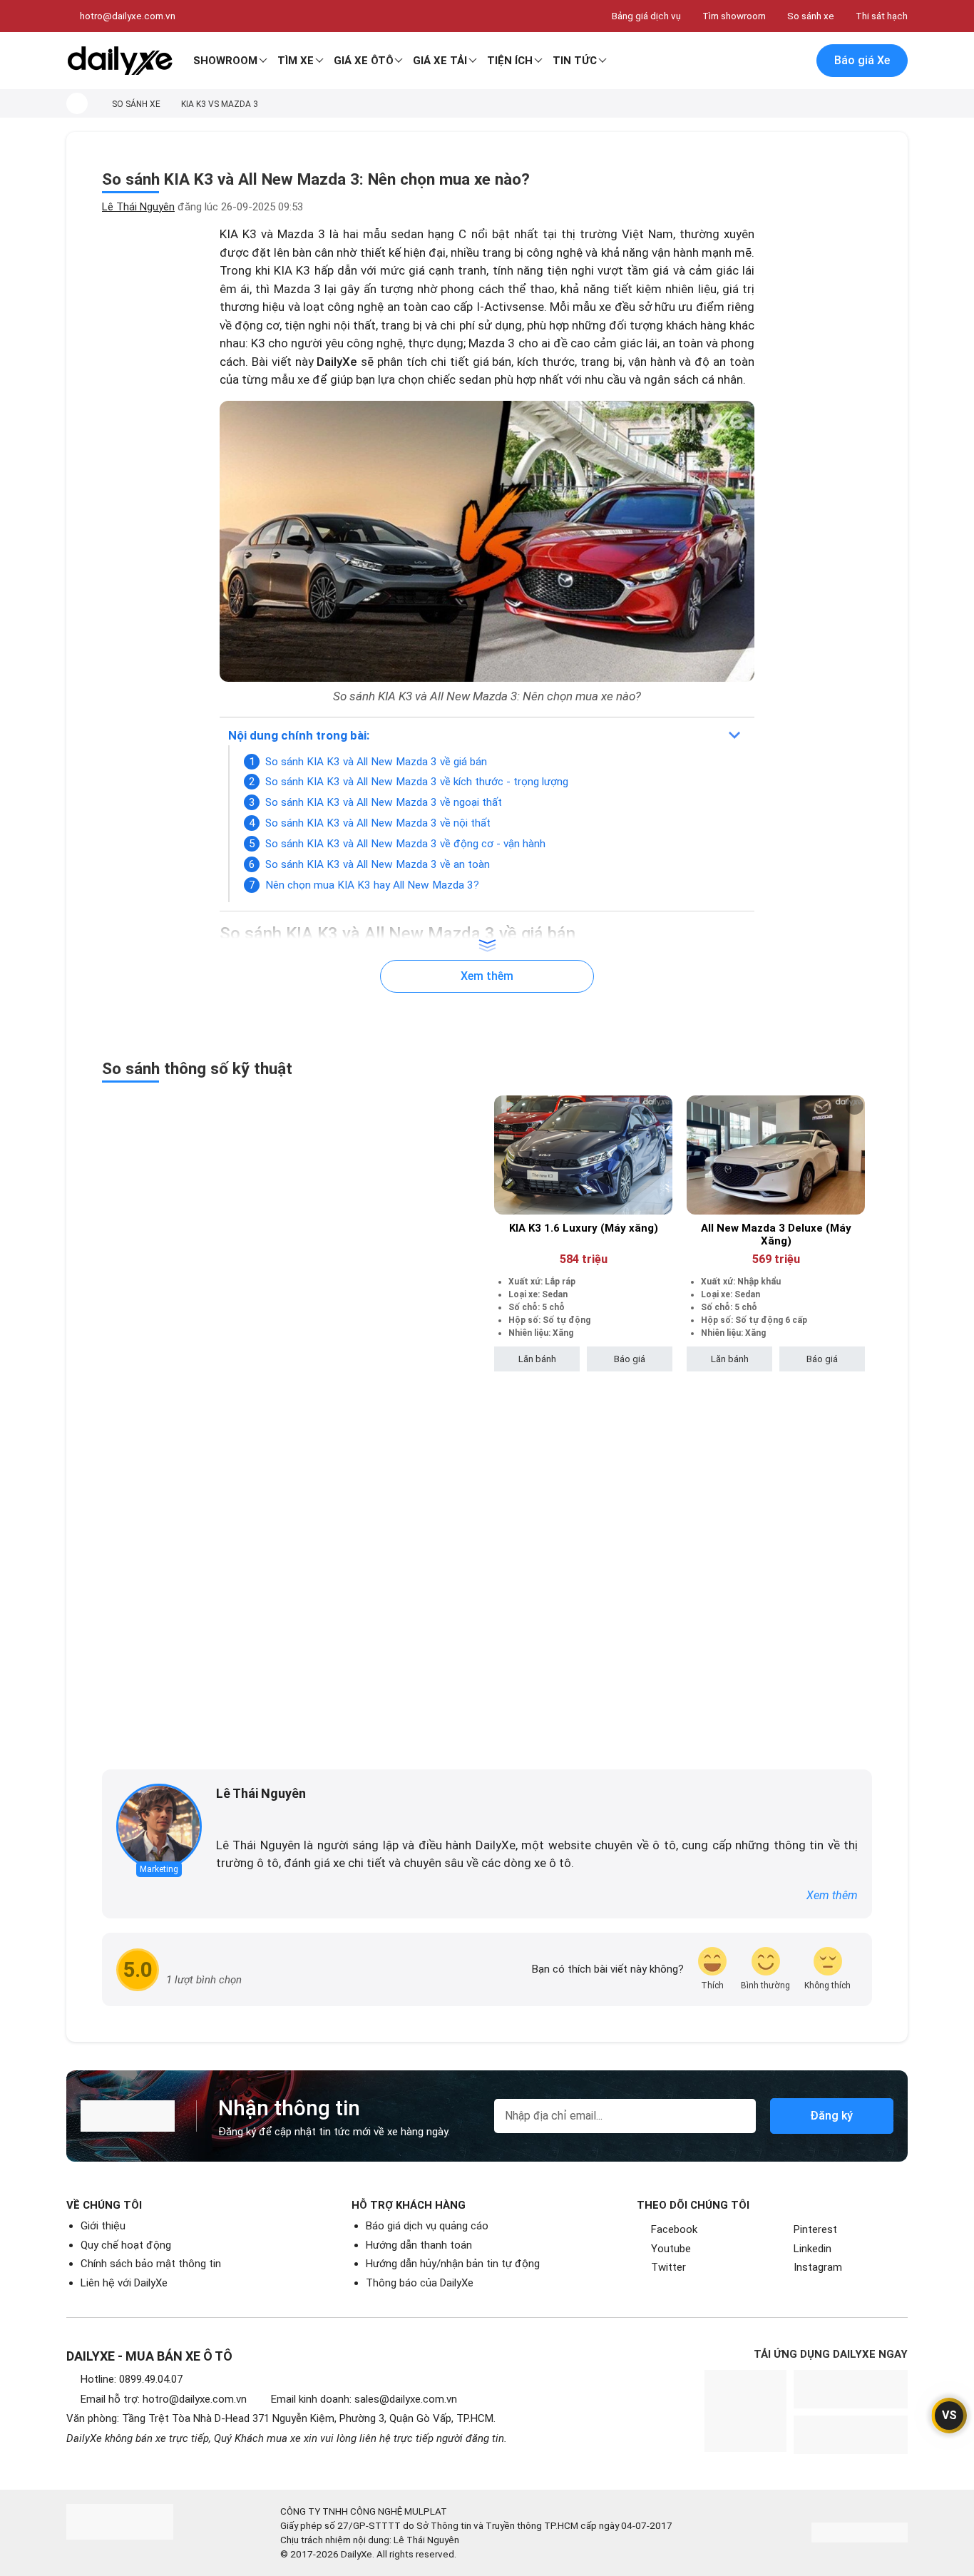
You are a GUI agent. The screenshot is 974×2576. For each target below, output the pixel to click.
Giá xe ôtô (364, 61)
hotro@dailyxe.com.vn (128, 16)
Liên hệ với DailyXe (124, 2283)
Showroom (225, 61)
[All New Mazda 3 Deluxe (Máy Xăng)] (776, 1155)
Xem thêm (832, 1895)
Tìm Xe (296, 61)
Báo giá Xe (862, 60)
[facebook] (223, 1817)
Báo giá (630, 1359)
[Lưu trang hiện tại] (764, 61)
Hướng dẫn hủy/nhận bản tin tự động (453, 2264)
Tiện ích (510, 61)
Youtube (671, 2249)
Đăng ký (831, 2116)
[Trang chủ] (77, 103)
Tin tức (575, 61)
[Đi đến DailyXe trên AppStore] (851, 2435)
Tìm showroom (734, 16)
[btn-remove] (662, 1106)
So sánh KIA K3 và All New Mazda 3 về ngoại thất (384, 802)
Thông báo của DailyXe (420, 2283)
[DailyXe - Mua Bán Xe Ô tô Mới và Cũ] (120, 61)
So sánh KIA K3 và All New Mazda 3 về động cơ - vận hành (405, 844)
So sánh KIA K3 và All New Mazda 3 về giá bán (376, 762)
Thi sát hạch (882, 16)
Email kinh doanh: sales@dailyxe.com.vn (364, 2399)
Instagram (818, 2267)
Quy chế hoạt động (126, 2245)
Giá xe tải (440, 61)
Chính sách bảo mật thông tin (151, 2264)
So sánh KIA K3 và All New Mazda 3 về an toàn (378, 864)
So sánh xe (811, 16)
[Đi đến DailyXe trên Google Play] (851, 2389)
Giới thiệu (103, 2226)
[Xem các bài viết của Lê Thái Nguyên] (159, 1826)
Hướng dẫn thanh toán (419, 2245)
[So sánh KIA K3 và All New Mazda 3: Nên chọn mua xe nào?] (487, 541)
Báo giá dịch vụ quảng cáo (427, 2226)
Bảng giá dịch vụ (646, 16)
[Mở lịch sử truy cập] (794, 61)
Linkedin (812, 2249)
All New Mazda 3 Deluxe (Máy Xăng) (776, 1235)
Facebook (674, 2229)
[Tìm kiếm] (734, 61)
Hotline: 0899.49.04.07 (132, 2379)
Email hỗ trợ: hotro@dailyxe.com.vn (164, 2399)
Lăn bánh (537, 1359)
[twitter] (243, 1817)
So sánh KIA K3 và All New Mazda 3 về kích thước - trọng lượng (417, 782)
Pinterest (815, 2229)
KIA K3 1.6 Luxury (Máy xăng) (584, 1228)
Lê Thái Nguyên (138, 207)
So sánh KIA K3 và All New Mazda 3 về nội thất (378, 823)
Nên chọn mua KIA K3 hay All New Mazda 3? (372, 885)
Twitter (668, 2267)
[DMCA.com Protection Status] (860, 2532)
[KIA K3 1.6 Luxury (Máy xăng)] (583, 1155)
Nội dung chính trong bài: (299, 735)
